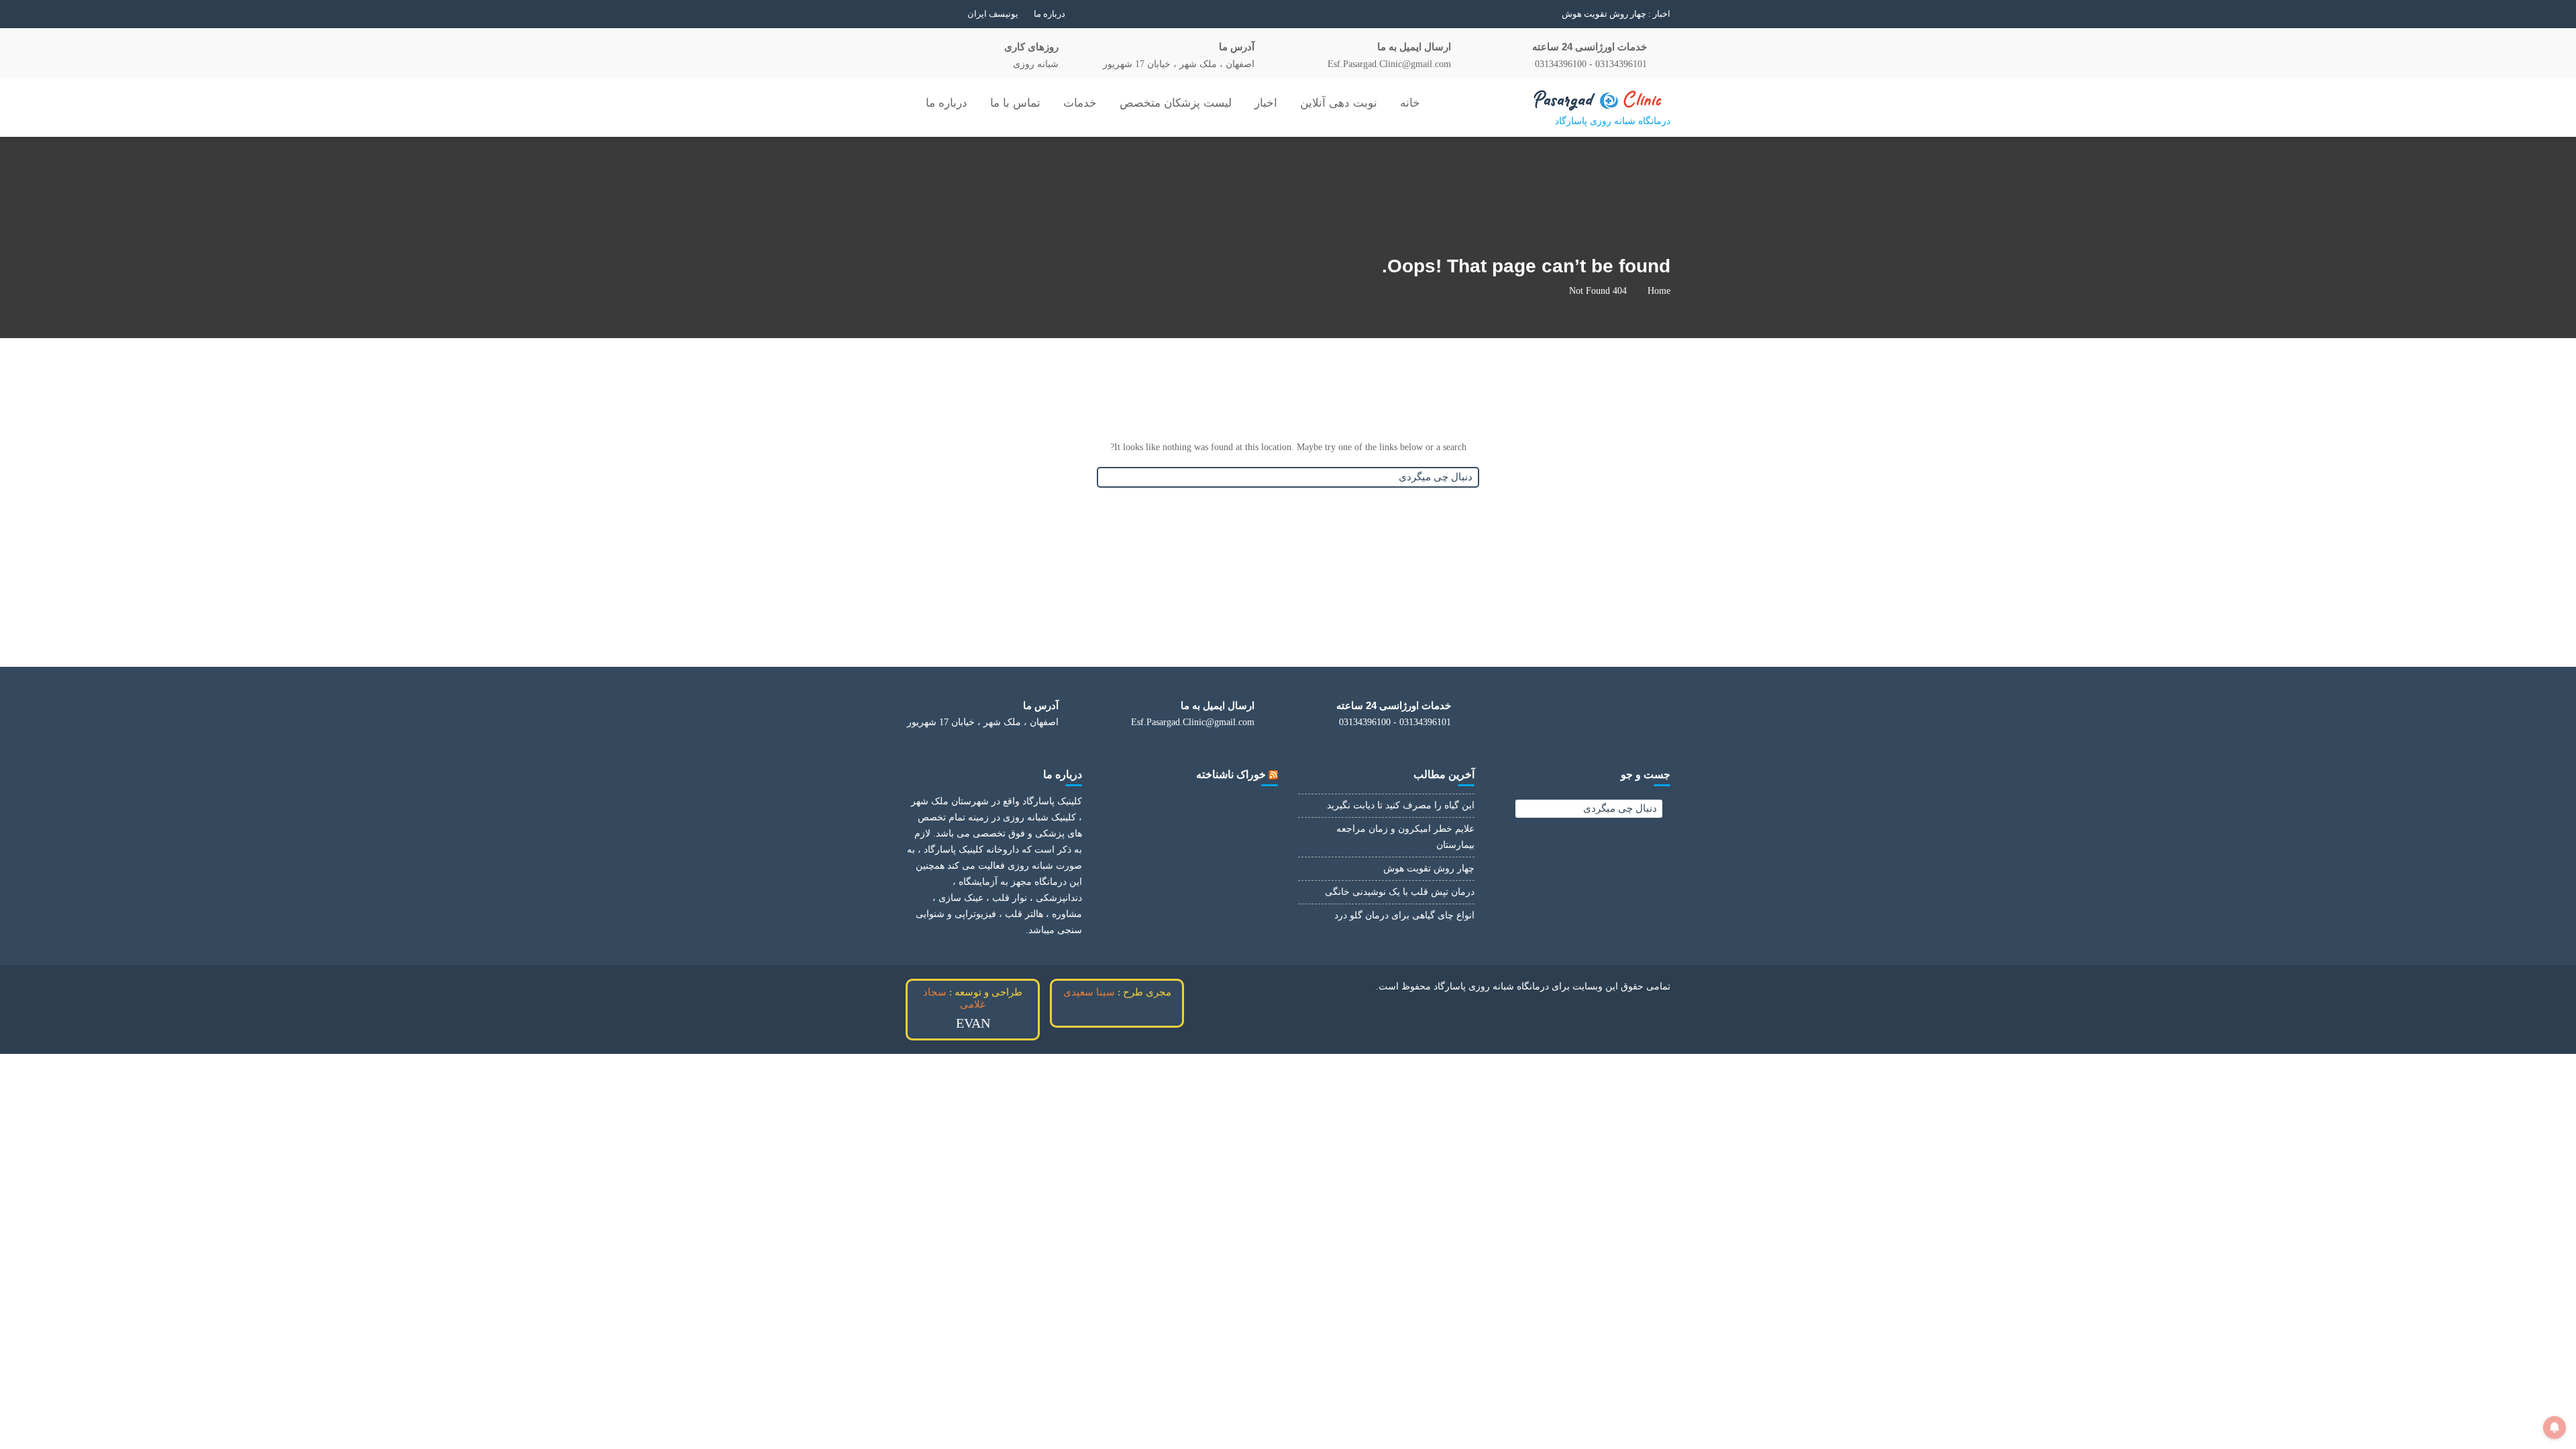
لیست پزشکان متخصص (1176, 103)
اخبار (1266, 103)
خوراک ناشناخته (1231, 774)
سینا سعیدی (1089, 992)
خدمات (1080, 103)
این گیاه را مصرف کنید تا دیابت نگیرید (1401, 805)
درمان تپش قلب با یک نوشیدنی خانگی (1577, 14)
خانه (1410, 103)
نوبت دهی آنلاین (1339, 103)
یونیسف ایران (993, 14)
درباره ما (1050, 14)
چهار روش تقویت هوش (1429, 868)
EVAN (973, 1023)
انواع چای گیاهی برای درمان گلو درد (1404, 915)
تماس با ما (1015, 103)
